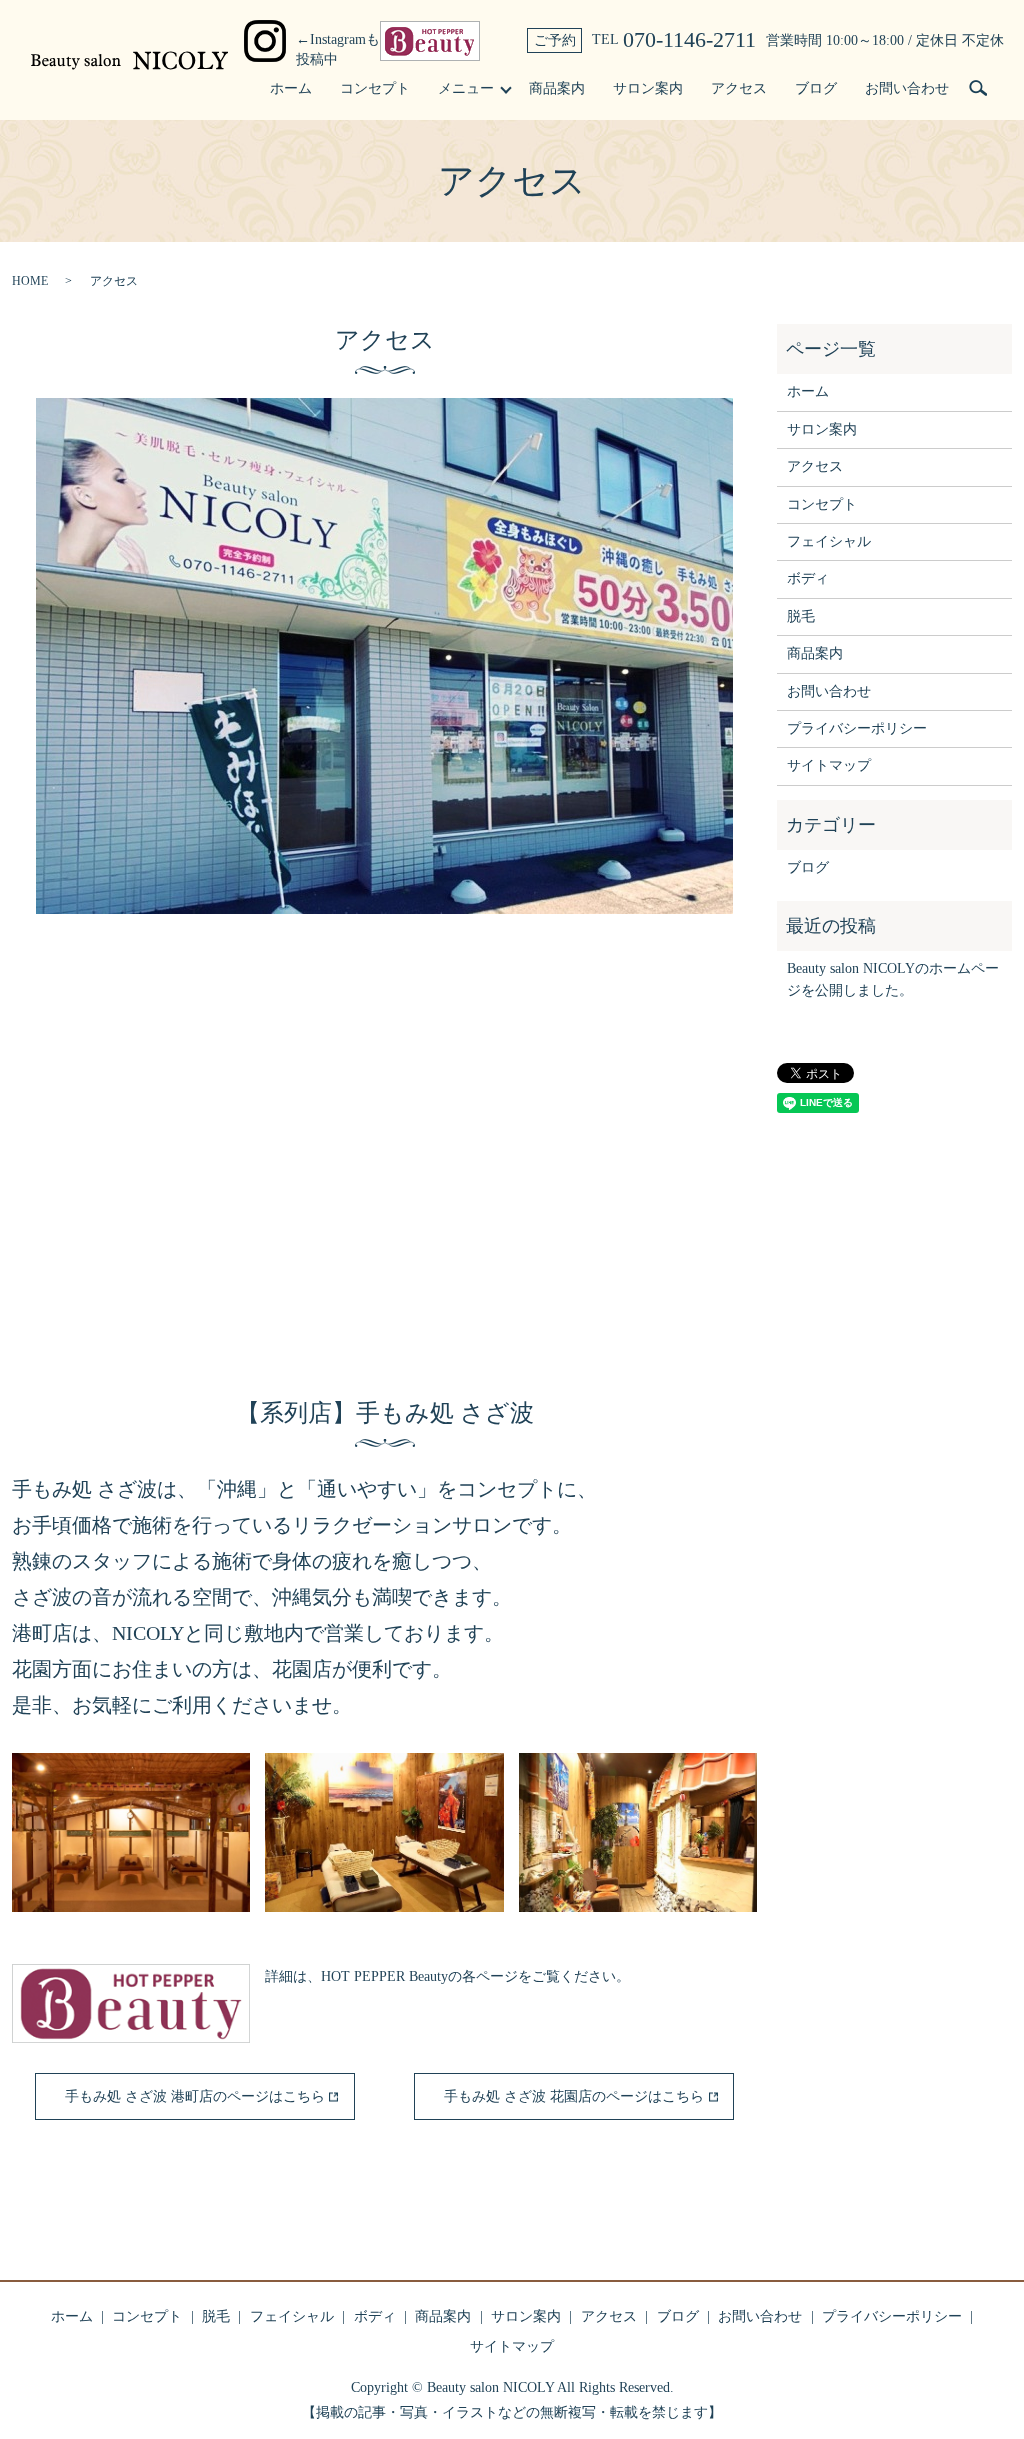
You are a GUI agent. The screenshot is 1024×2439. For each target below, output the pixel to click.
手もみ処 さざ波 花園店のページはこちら (574, 2096)
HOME (30, 281)
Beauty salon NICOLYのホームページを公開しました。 (893, 979)
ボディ (808, 578)
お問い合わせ (907, 88)
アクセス (739, 88)
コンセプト (375, 88)
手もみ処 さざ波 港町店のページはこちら (195, 2096)
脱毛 (801, 616)
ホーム (291, 88)
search (978, 89)
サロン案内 (648, 88)
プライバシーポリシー (857, 728)
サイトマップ (829, 765)
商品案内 (557, 88)
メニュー (466, 88)
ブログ (816, 88)
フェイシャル (829, 541)
